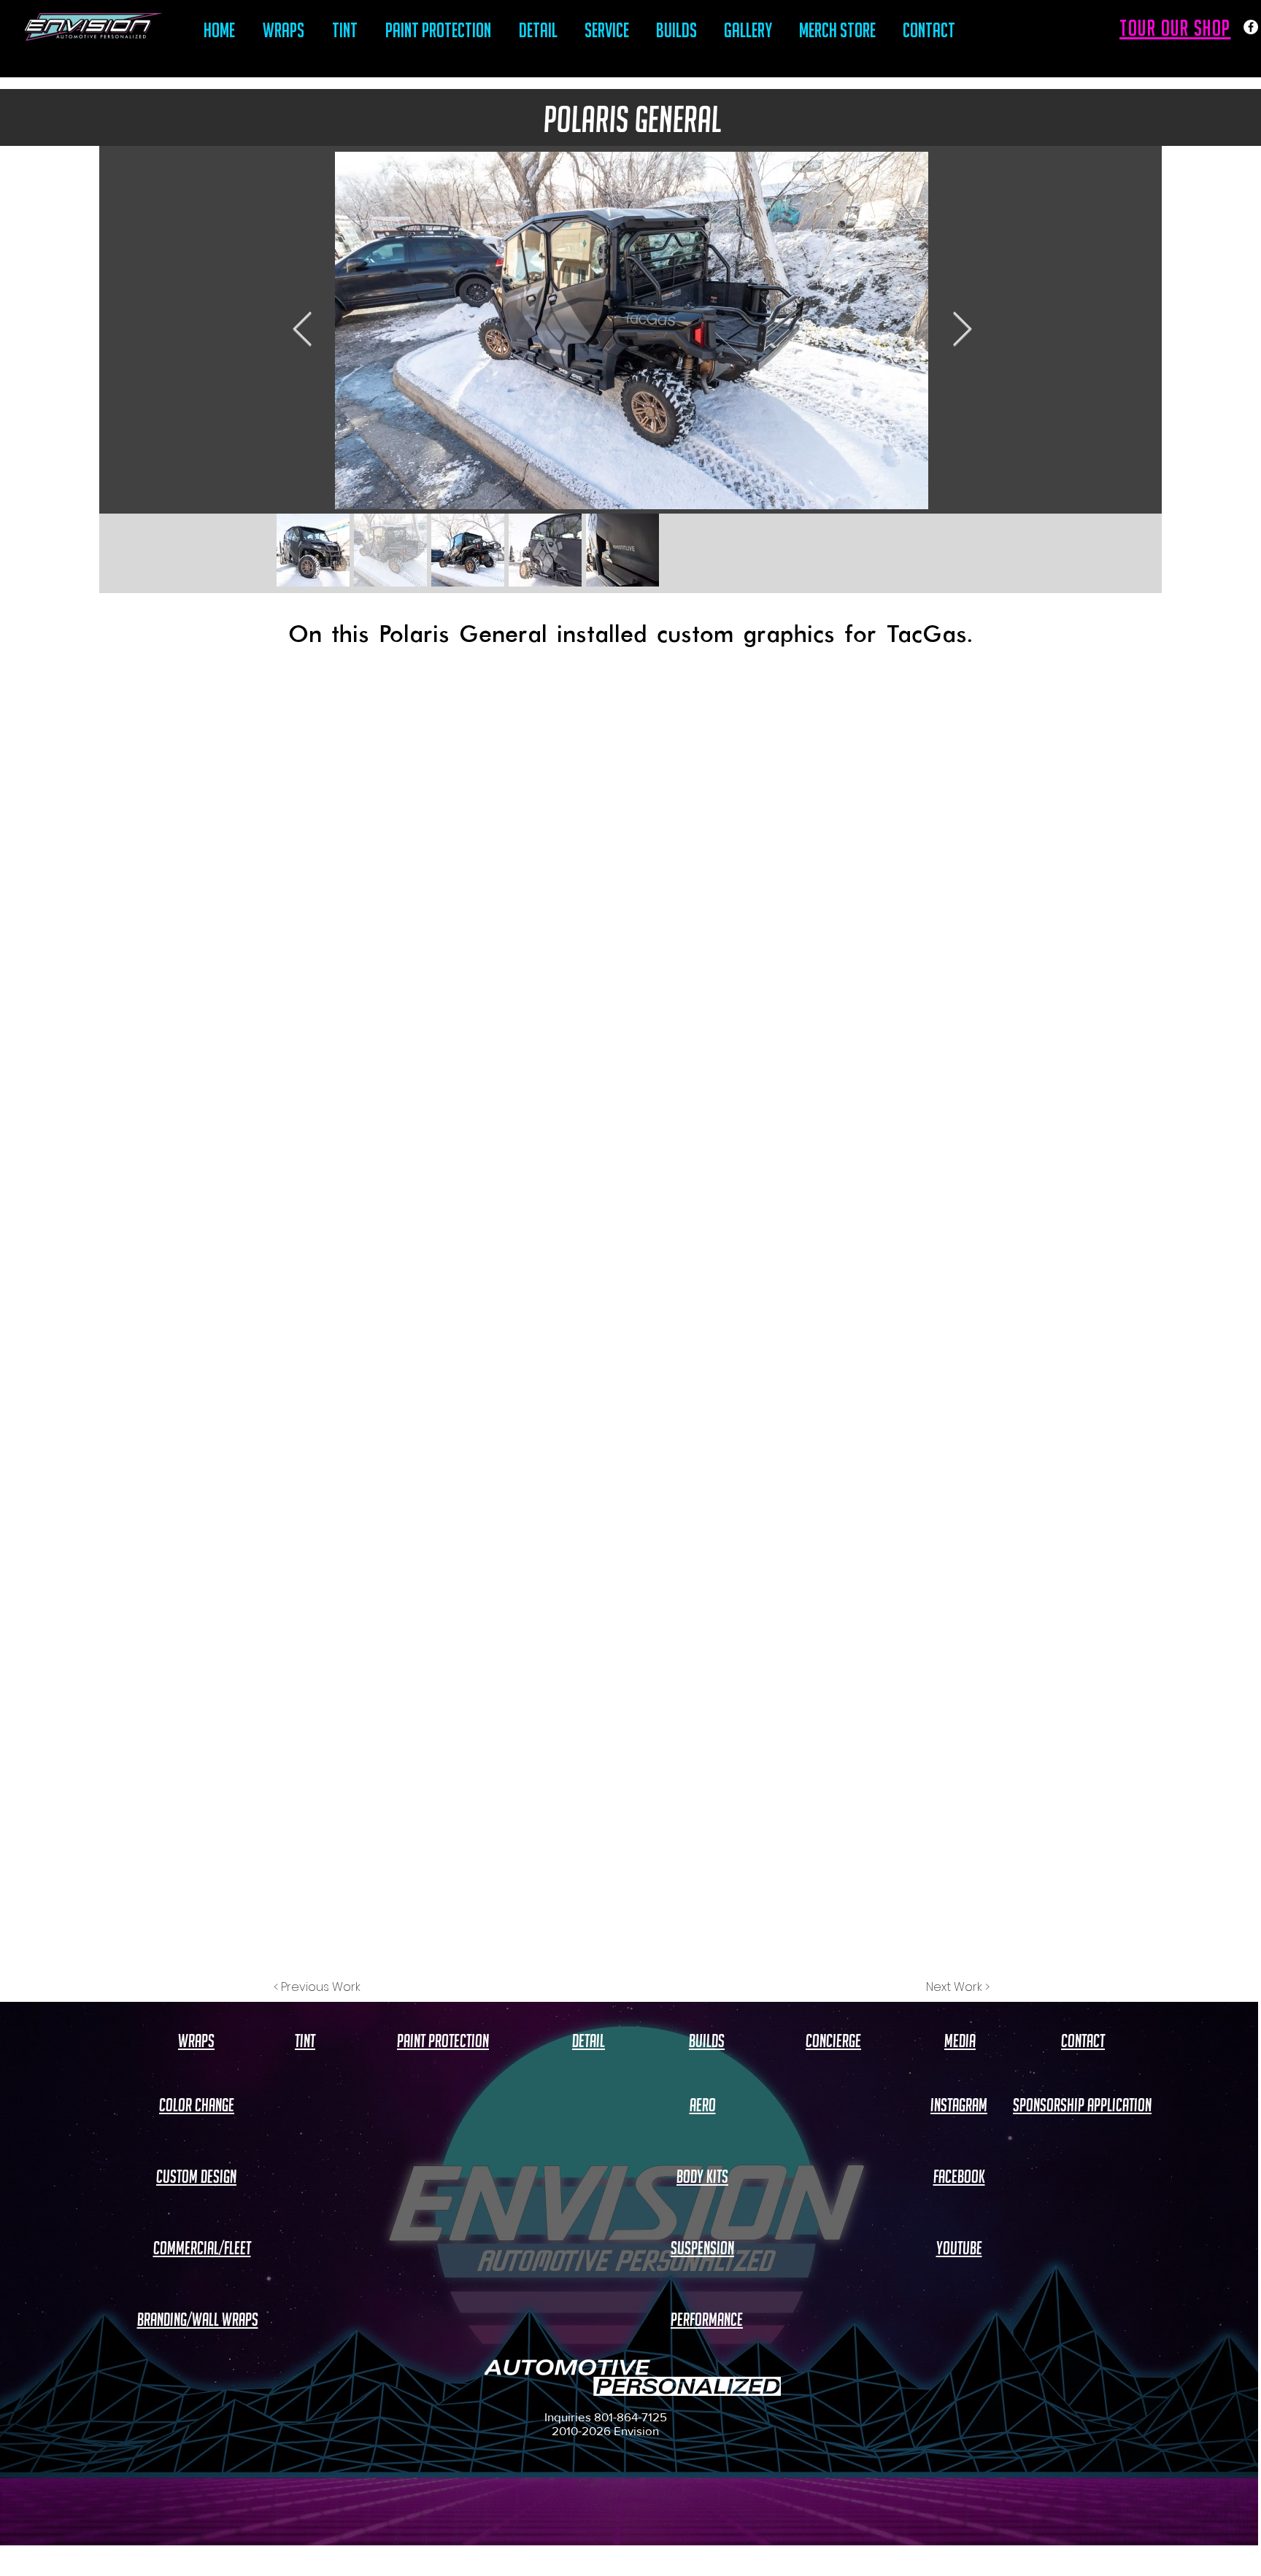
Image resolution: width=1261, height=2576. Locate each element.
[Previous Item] (302, 331)
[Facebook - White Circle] (1251, 27)
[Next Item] (962, 331)
